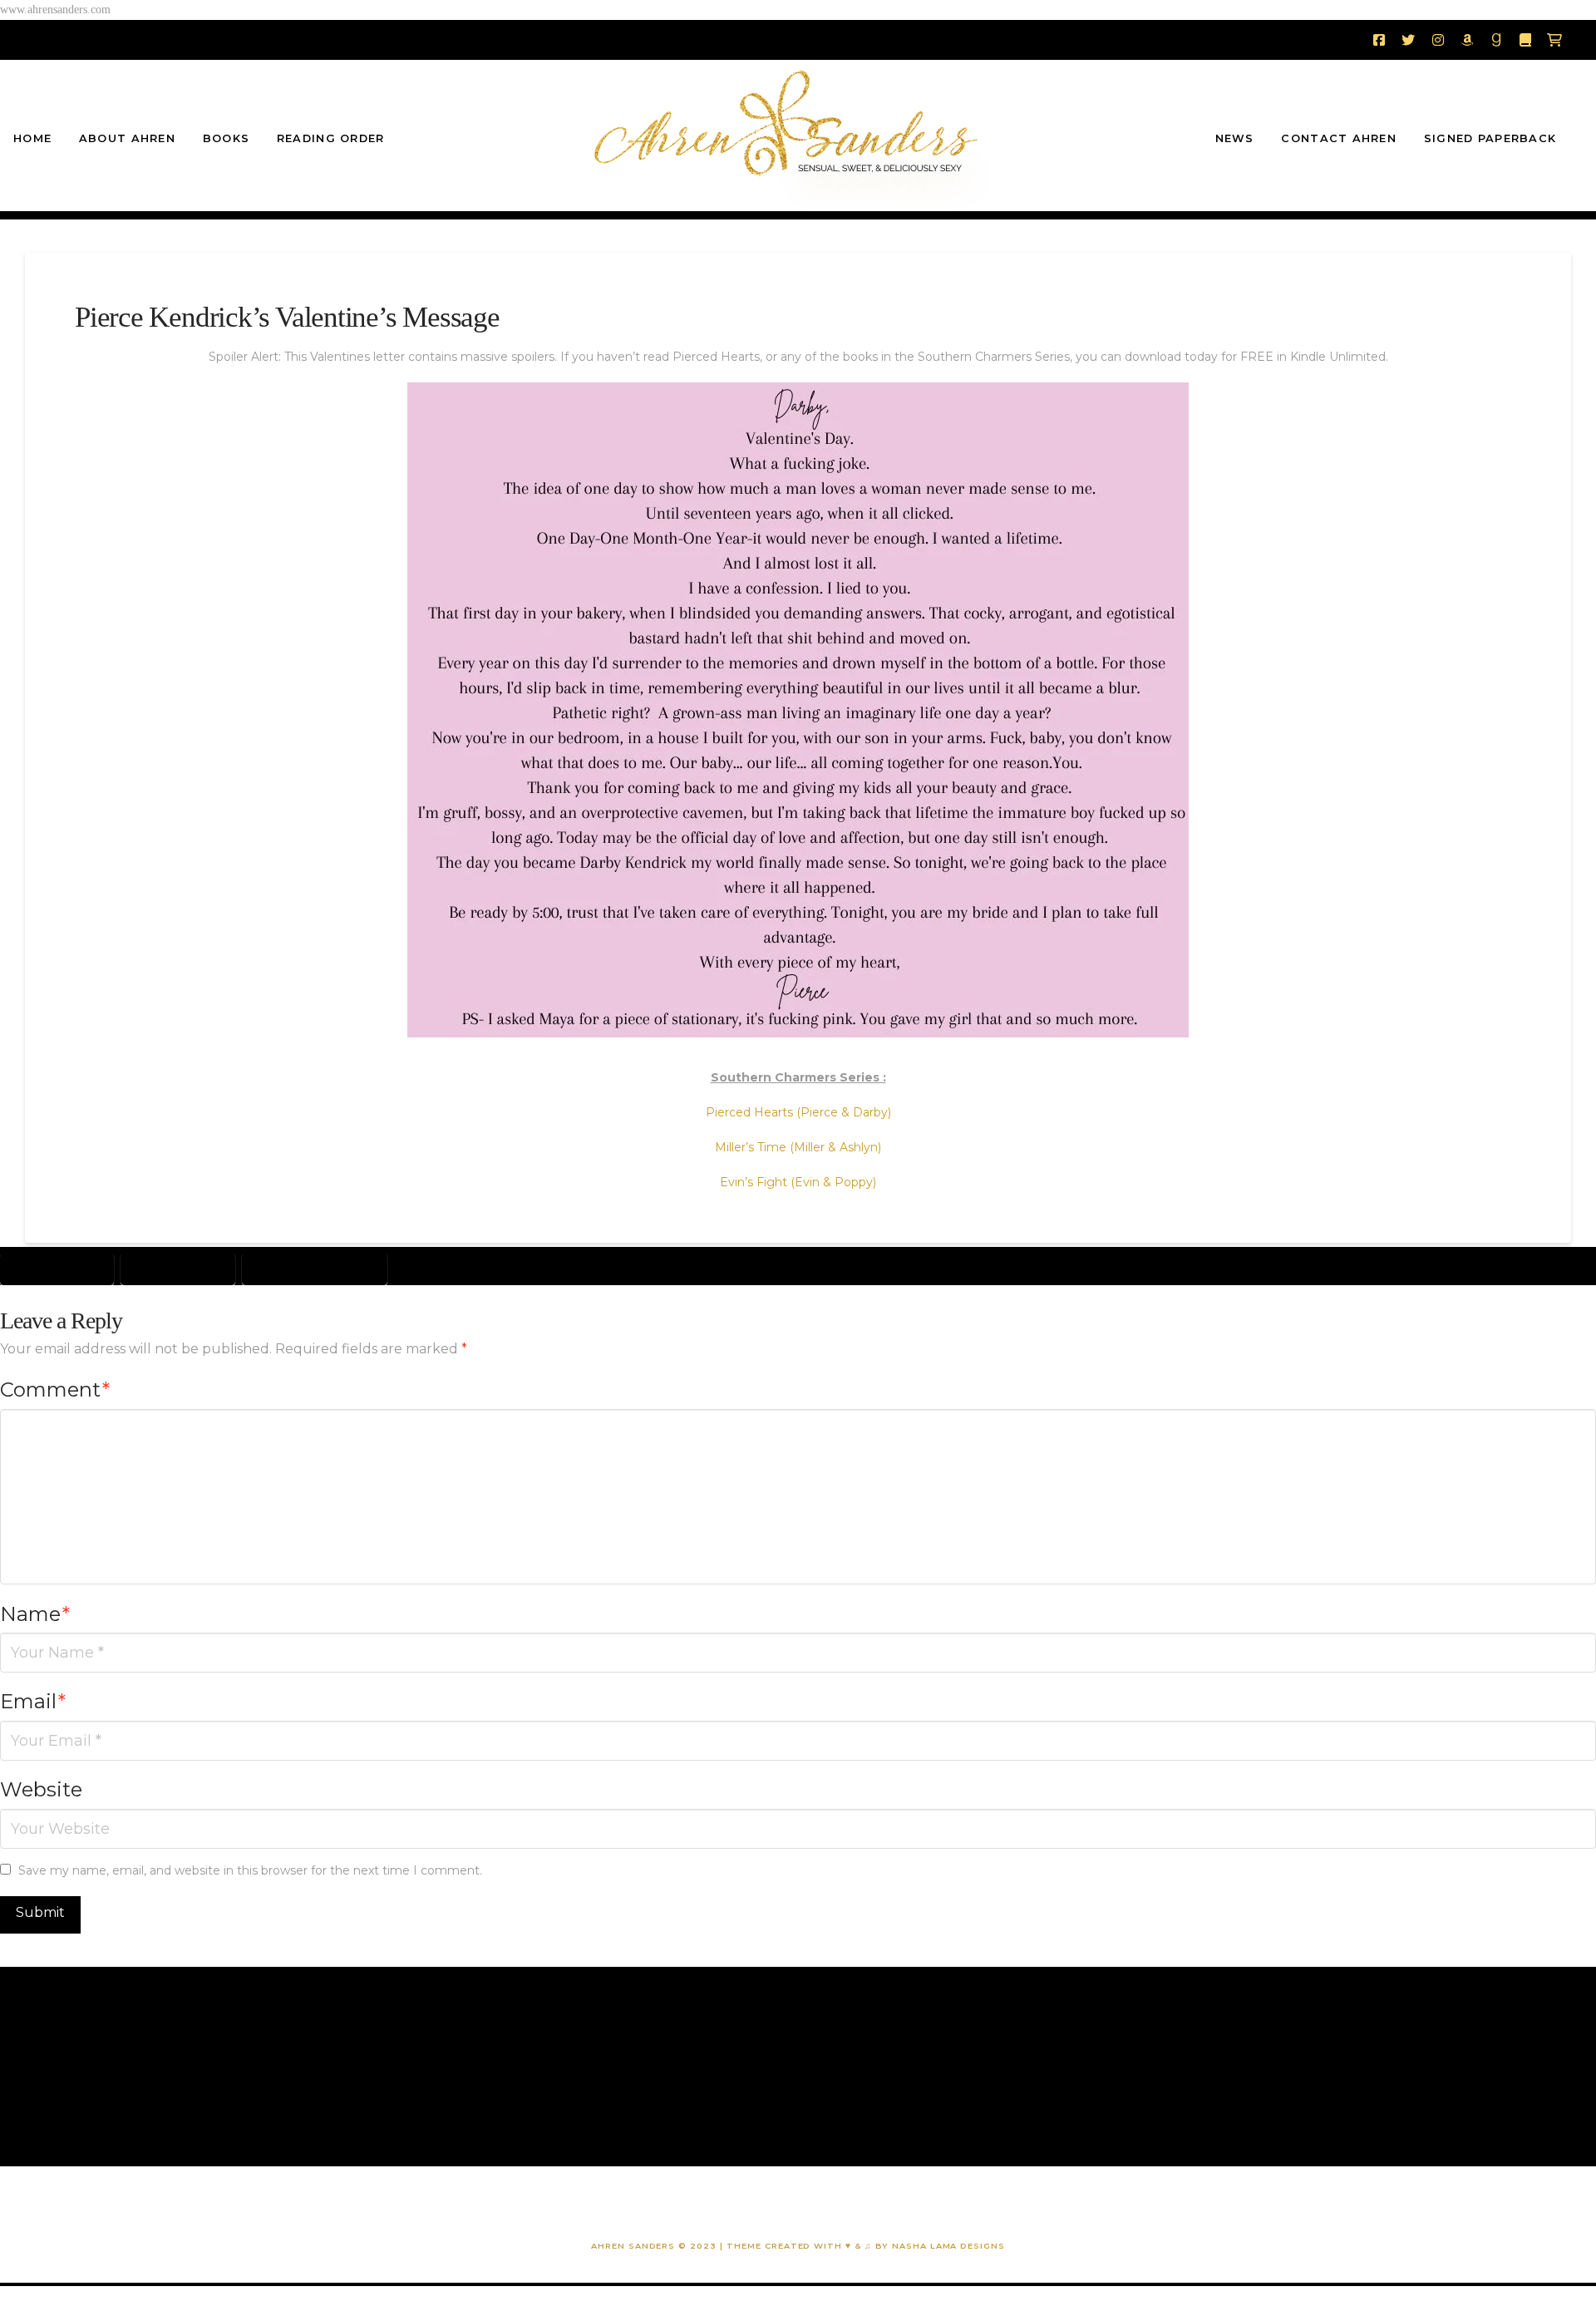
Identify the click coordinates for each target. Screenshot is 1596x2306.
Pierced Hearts (178, 1268)
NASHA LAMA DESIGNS (947, 2246)
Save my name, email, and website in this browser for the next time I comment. (250, 1870)
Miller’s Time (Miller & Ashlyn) (798, 1147)
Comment (55, 1390)
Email (33, 1701)
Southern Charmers (315, 1268)
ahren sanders (57, 1268)
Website (41, 1789)
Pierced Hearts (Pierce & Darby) (798, 1112)
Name (35, 1614)
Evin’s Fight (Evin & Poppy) (798, 1182)
